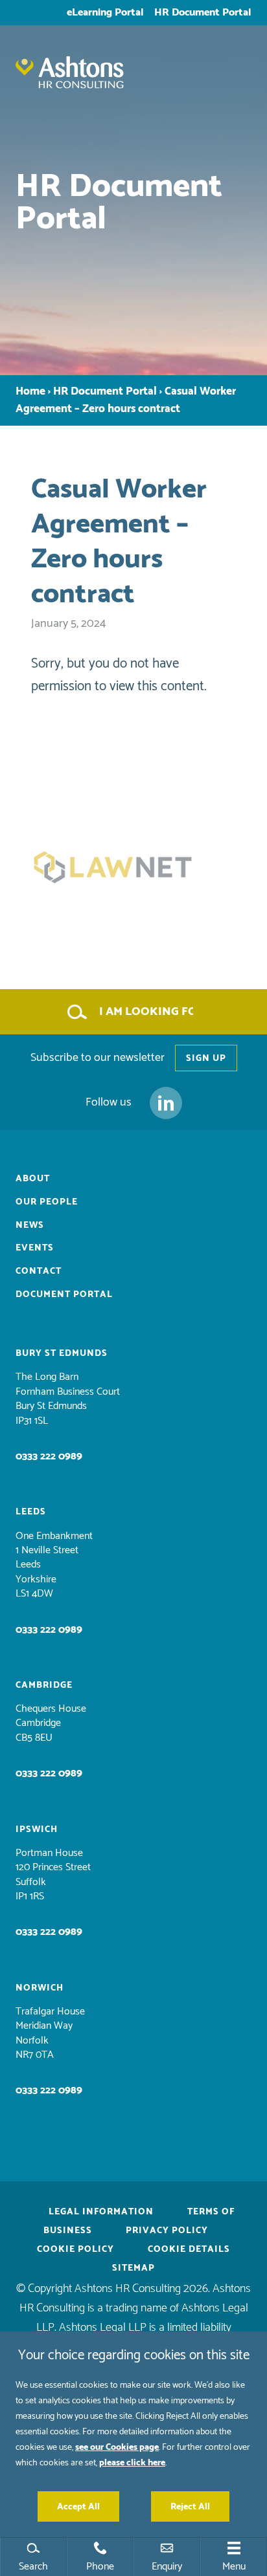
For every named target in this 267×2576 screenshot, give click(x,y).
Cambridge (44, 1685)
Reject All (190, 2506)
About (33, 1178)
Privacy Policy (167, 2230)
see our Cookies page (117, 2447)
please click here (132, 2462)
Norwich (40, 1988)
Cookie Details (189, 2249)
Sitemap (133, 2268)
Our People (47, 1202)
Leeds (31, 1512)
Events (35, 1248)
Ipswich (37, 1829)
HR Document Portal (203, 12)
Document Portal (64, 1294)
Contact (39, 1271)
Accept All (78, 2506)
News (30, 1225)
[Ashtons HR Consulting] (133, 82)
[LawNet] (133, 867)
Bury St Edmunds (62, 1353)
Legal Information (101, 2211)
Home (30, 392)
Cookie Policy (75, 2249)
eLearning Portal (105, 12)
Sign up (206, 1058)
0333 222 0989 (49, 1456)
